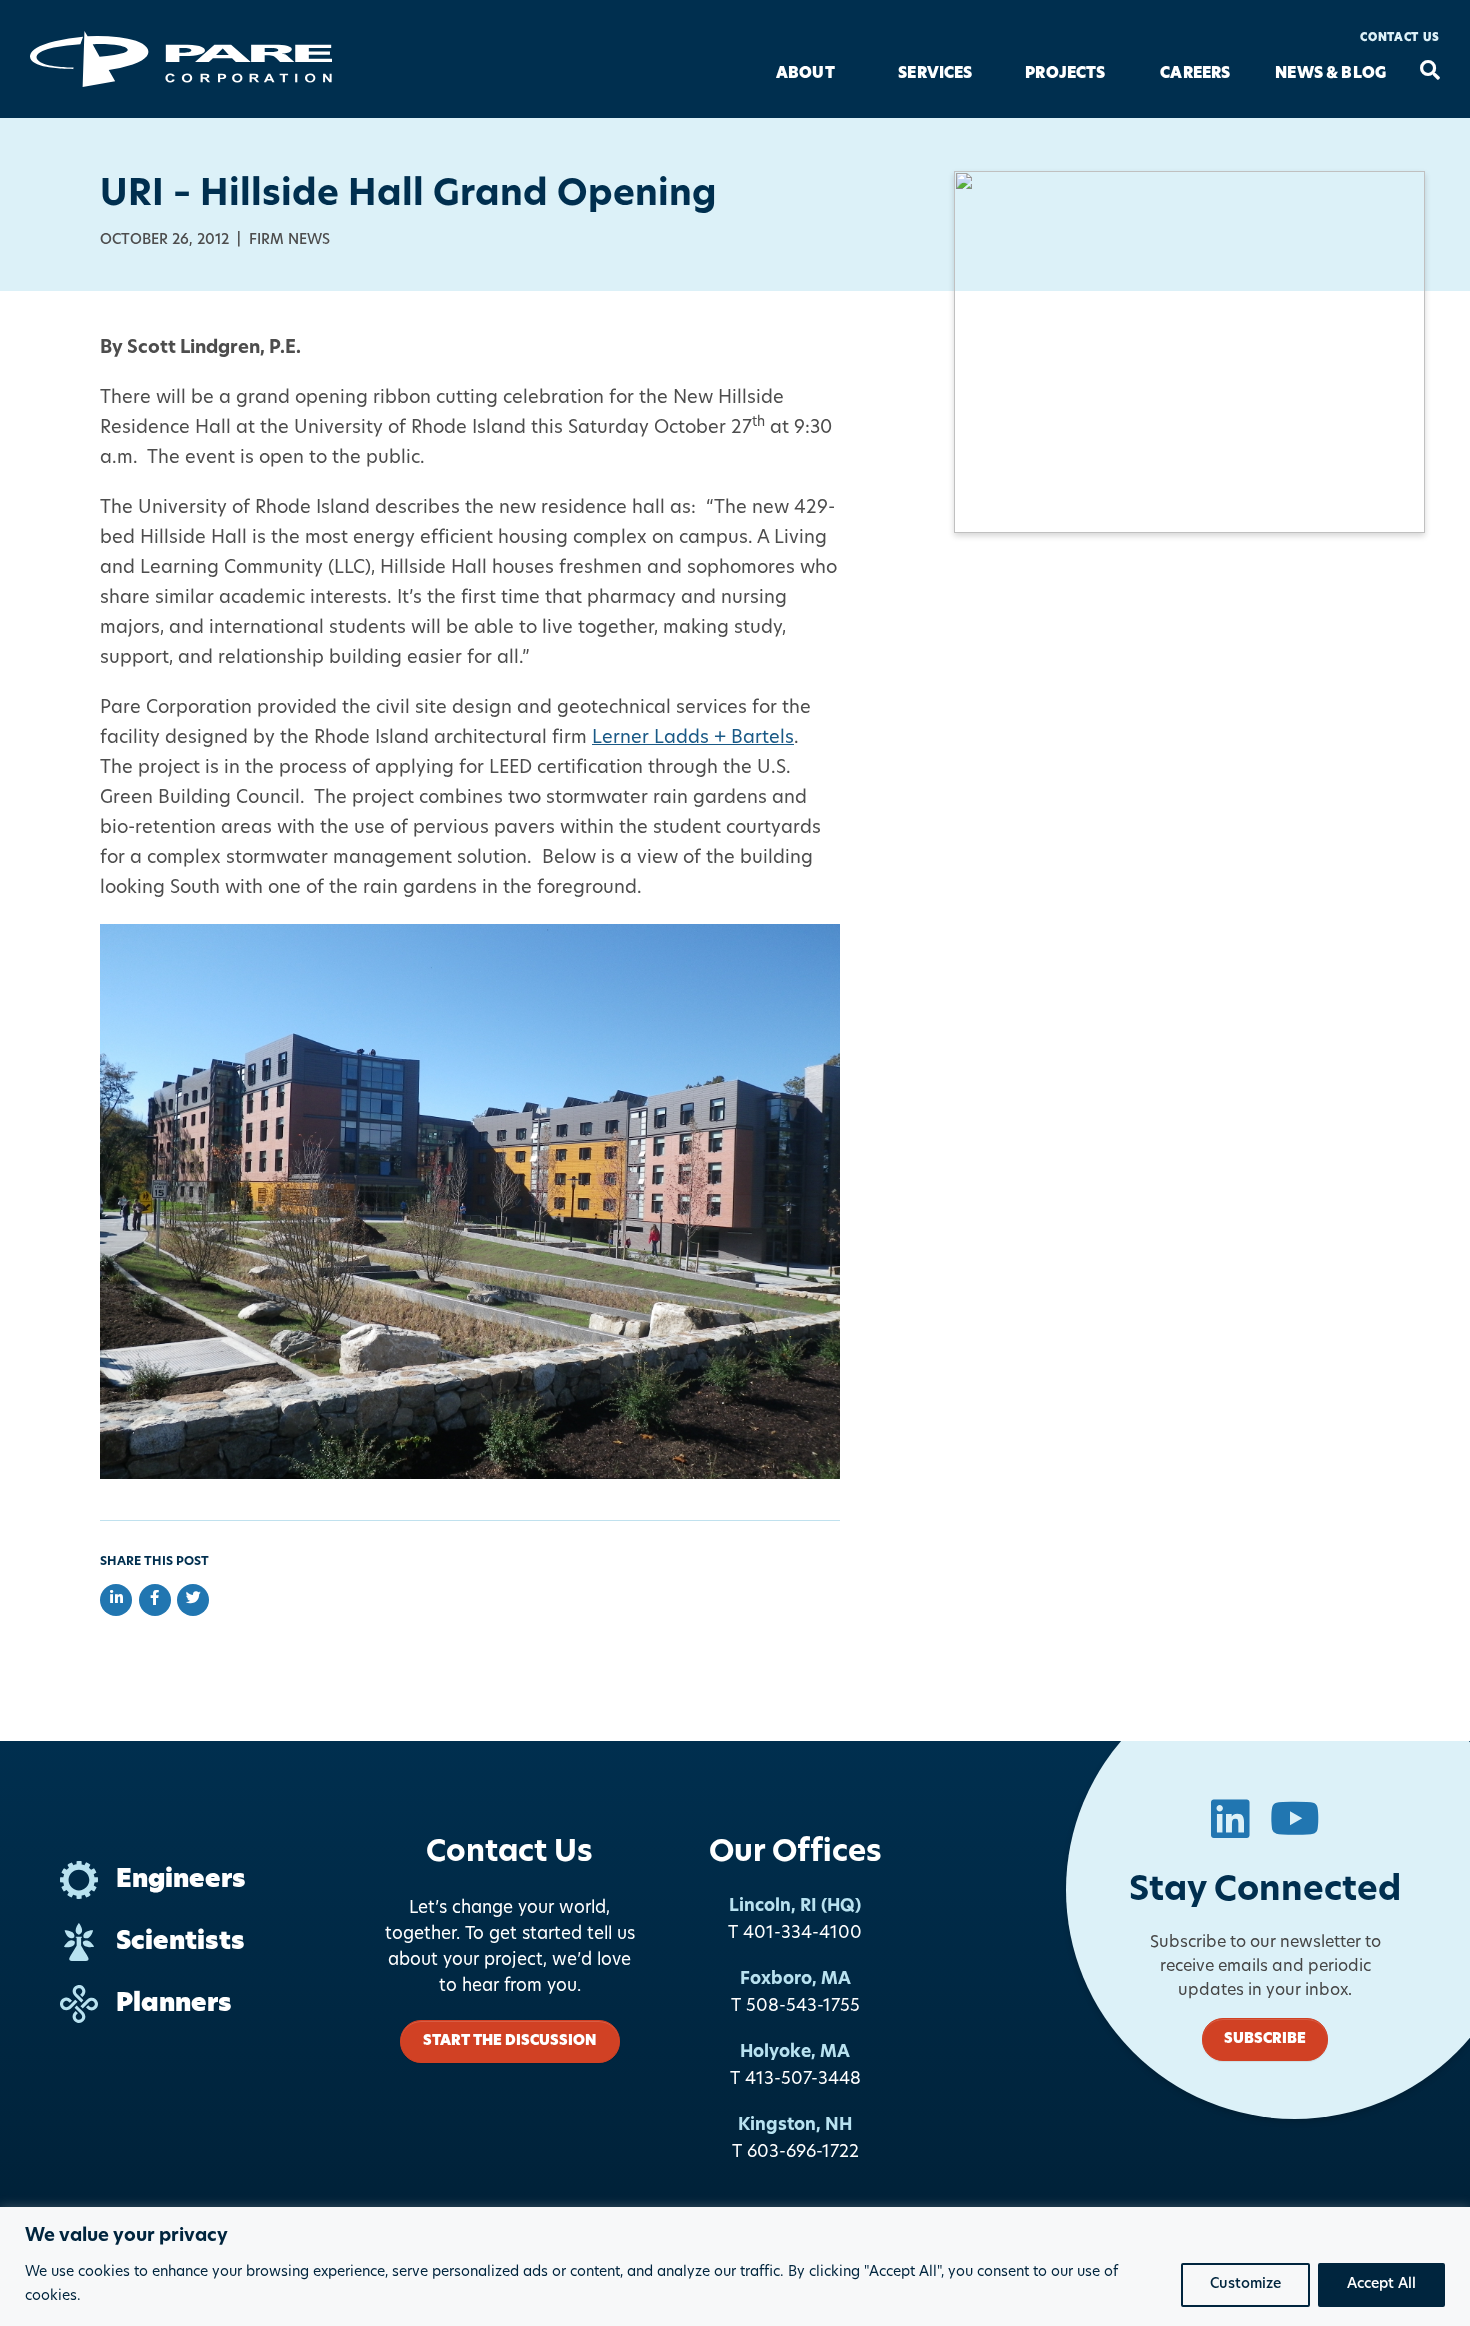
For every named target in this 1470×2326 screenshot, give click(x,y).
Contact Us (1400, 38)
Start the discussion (509, 2041)
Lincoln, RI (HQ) (795, 1906)
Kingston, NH (795, 2125)
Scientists (180, 1942)
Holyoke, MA (795, 2052)
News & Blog (1330, 74)
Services (935, 74)
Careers (1195, 74)
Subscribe (1265, 2039)
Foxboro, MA (795, 1979)
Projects (1065, 74)
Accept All (1381, 2284)
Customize (1245, 2284)
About (805, 74)
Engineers (181, 1880)
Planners (174, 2004)
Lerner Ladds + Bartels (693, 739)
